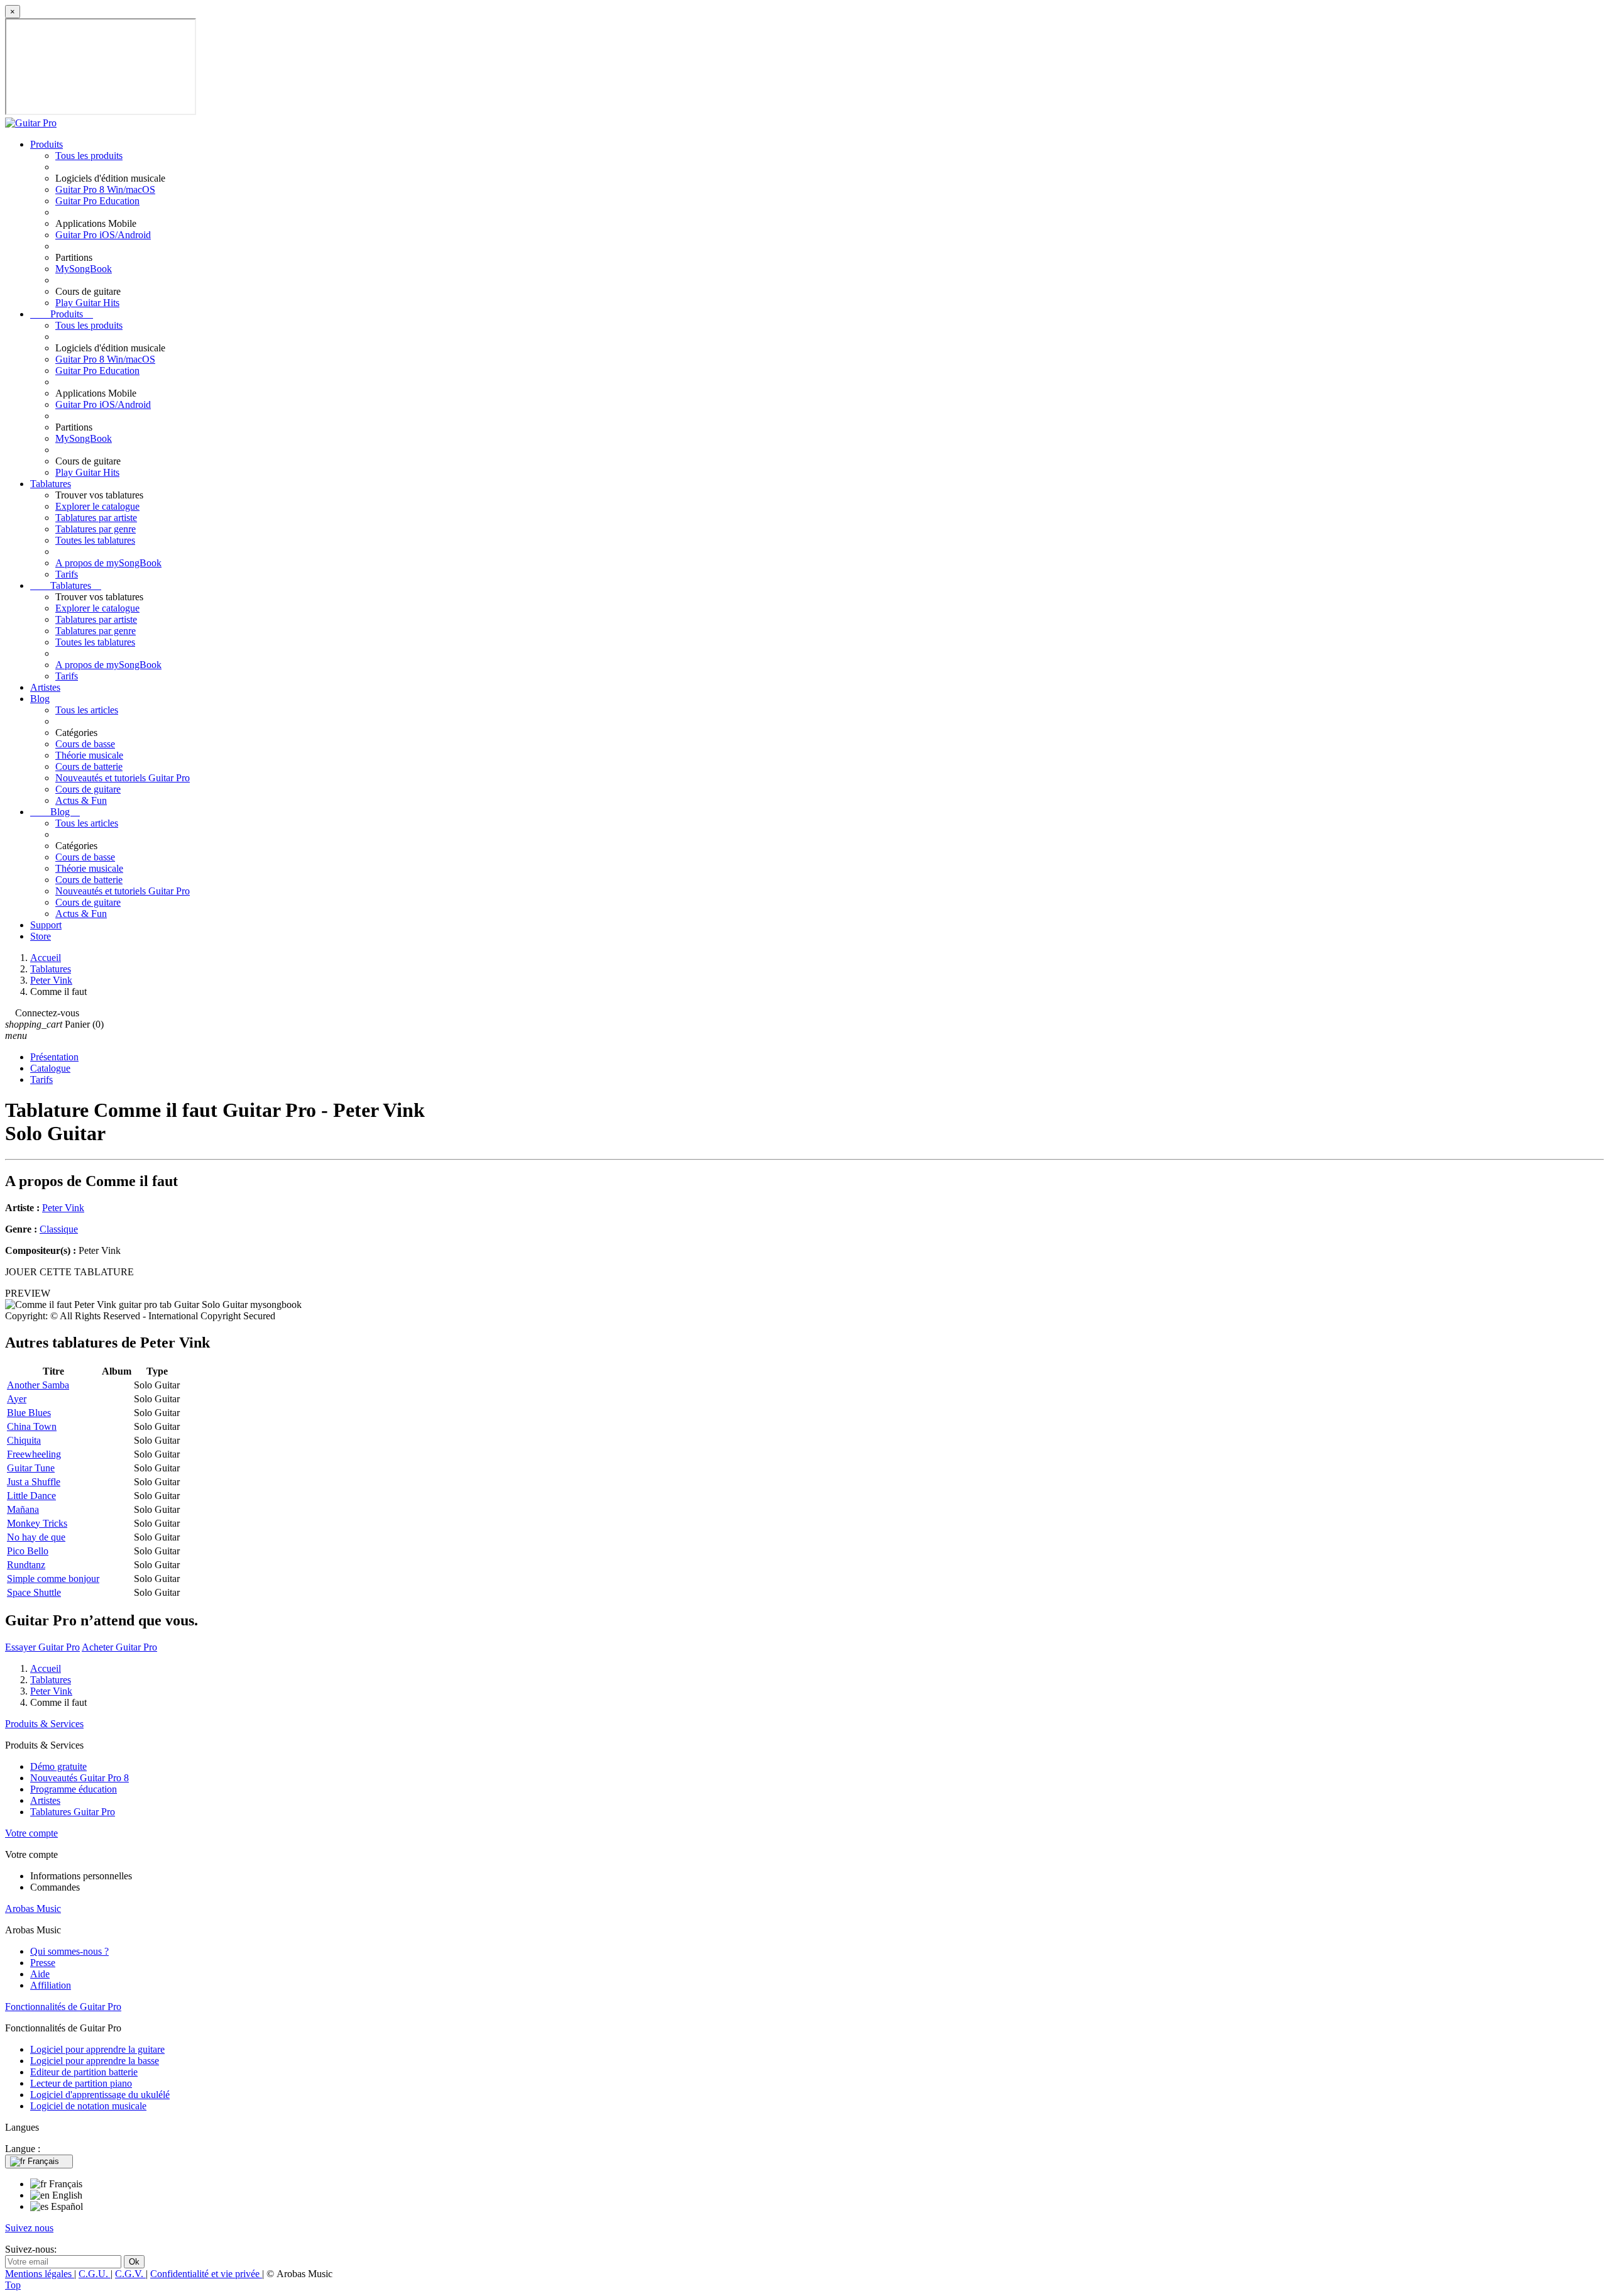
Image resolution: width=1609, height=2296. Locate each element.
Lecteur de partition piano (81, 2083)
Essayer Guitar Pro (42, 1647)
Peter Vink (63, 1208)
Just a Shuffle (34, 1482)
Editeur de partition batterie (84, 2072)
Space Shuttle (34, 1592)
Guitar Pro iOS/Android (103, 235)
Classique (59, 1229)
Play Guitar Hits (87, 303)
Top (13, 2285)
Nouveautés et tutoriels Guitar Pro (123, 778)
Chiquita (24, 1440)
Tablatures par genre (96, 529)
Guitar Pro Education (97, 201)
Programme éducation (74, 1789)
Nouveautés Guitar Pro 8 (80, 1778)
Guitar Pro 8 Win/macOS (105, 190)
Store (41, 936)
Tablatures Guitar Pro (73, 1812)
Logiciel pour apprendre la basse (95, 2061)
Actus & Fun (81, 800)
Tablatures (51, 484)
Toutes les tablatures (95, 540)
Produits (47, 144)
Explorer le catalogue (97, 506)
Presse (43, 1963)
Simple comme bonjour (53, 1579)
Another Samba (38, 1385)
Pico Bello (28, 1551)
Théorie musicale (89, 755)
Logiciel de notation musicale (88, 2106)
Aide (40, 1974)
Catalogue (50, 1068)
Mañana (23, 1509)
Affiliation (51, 1985)
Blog (40, 699)
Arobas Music (33, 1909)
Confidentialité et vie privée (206, 2274)
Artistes (45, 687)
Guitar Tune (31, 1468)
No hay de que (36, 1537)
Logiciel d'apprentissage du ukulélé (100, 2095)
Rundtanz (26, 1565)
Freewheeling (34, 1454)
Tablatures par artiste (96, 518)
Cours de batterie (89, 766)
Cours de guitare (88, 789)
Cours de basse (85, 744)
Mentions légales (40, 2274)
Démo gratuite (58, 1766)
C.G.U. (95, 2274)
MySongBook (84, 269)
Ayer (17, 1399)
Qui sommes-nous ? (69, 1951)
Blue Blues (29, 1413)
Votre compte (31, 1833)
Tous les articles (87, 710)
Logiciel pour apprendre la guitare (97, 2049)
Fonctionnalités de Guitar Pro (63, 2007)
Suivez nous (29, 2228)
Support (46, 925)
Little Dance (31, 1496)
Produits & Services (44, 1724)
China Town (32, 1426)
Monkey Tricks (37, 1523)
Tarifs (67, 574)
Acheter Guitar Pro (119, 1647)
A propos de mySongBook (108, 563)
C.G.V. (130, 2274)
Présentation (54, 1057)
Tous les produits (89, 156)
